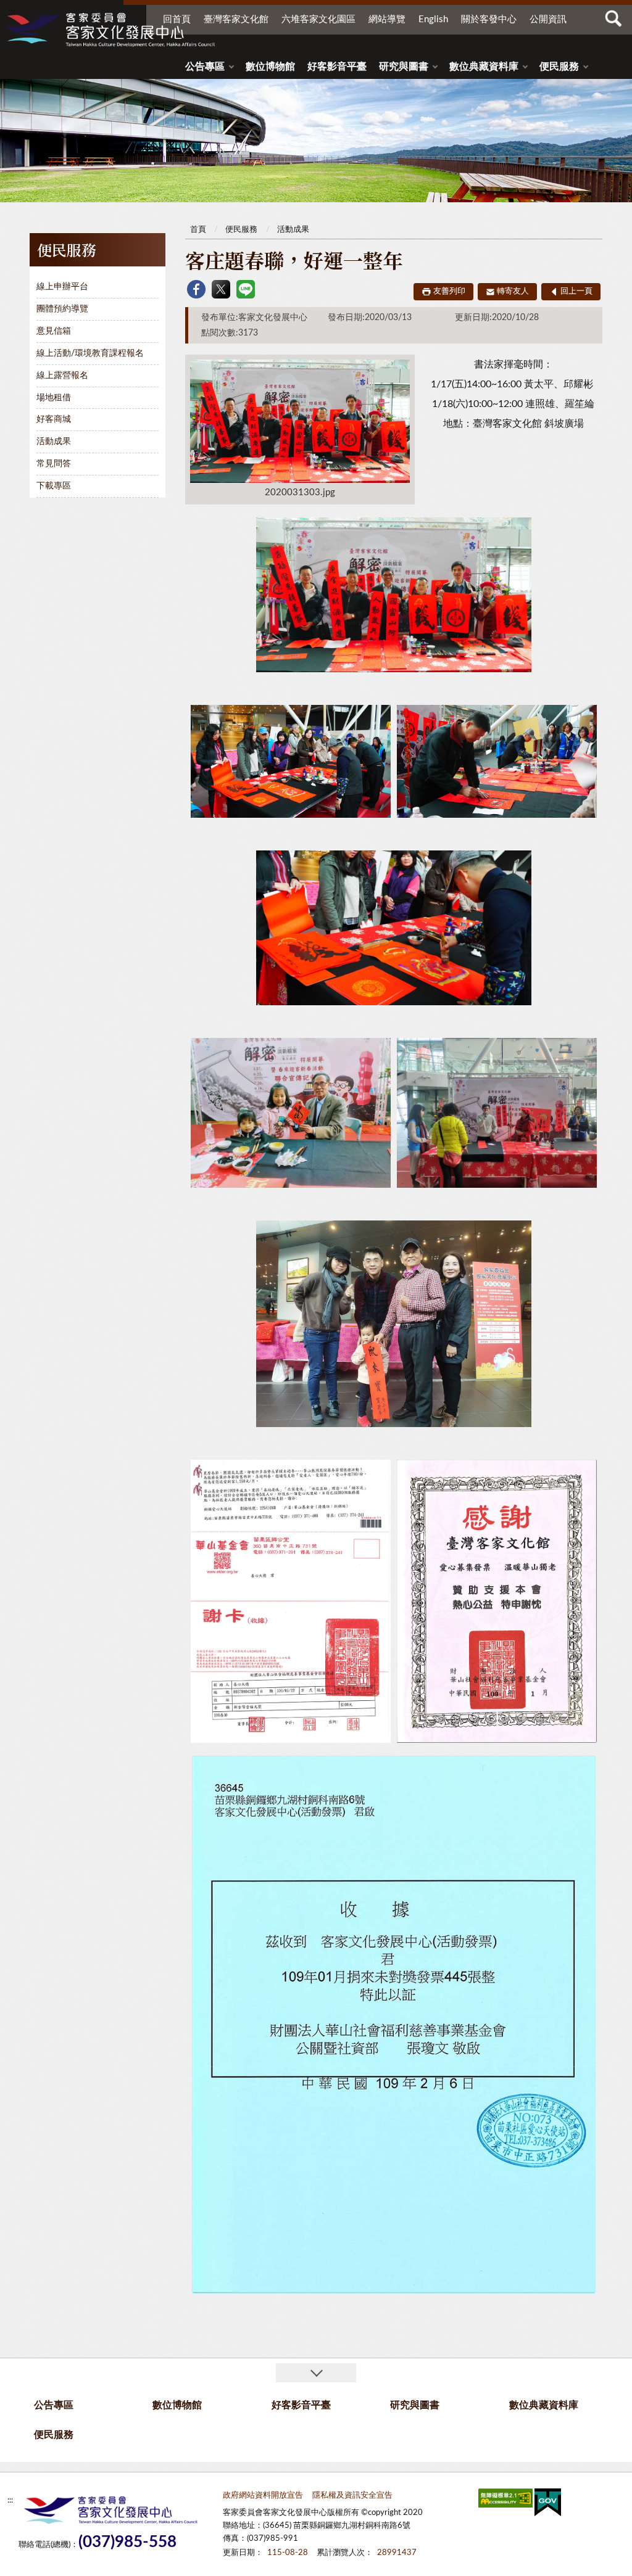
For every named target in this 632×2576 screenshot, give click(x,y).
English (433, 19)
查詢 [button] (613, 19)
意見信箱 (54, 331)
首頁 (198, 230)
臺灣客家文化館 (236, 19)
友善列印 (449, 291)
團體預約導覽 (62, 309)
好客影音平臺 (337, 67)
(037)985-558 (127, 2542)
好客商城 (54, 419)
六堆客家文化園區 (318, 19)
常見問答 (54, 464)
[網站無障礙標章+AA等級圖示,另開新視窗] (505, 2500)
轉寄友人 (513, 291)
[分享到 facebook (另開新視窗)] (196, 289)
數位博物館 (270, 67)
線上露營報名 (62, 376)
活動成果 (54, 442)
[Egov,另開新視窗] (548, 2505)
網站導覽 (387, 19)
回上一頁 (576, 291)
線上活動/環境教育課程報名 (90, 353)
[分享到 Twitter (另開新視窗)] (221, 289)
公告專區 (205, 67)
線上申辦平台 (62, 287)
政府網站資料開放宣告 (263, 2496)
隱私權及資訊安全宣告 (352, 2496)
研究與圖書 (404, 67)
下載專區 (54, 486)
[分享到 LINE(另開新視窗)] (246, 289)
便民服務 (559, 67)
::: (12, 12)
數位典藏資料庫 (484, 67)
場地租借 (54, 398)
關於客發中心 (489, 19)
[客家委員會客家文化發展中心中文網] (110, 30)
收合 (316, 2373)
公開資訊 (548, 19)
